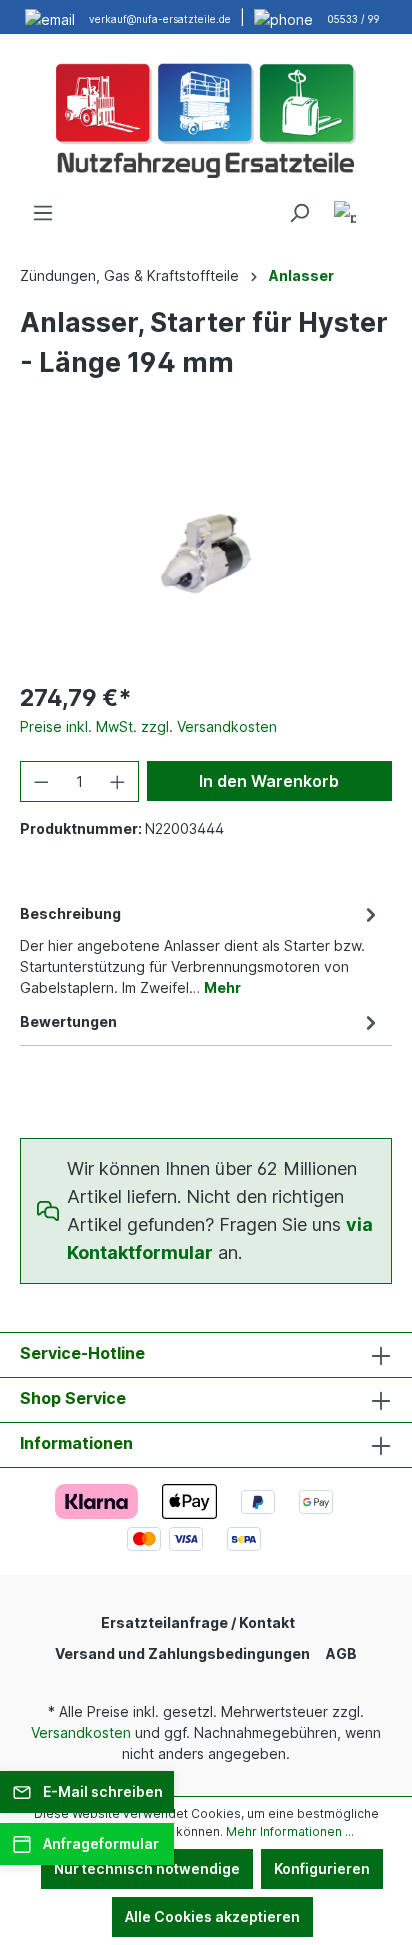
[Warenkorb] (380, 206)
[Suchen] (299, 213)
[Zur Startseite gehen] (206, 118)
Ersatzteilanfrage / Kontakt (198, 1622)
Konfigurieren (322, 1868)
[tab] (201, 949)
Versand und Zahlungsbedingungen (182, 1653)
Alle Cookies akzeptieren (212, 1916)
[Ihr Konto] (345, 215)
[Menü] (43, 213)
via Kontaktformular (220, 1238)
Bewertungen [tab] (68, 1021)
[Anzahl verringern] (41, 781)
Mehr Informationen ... (290, 1831)
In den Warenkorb (269, 781)
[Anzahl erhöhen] (118, 781)
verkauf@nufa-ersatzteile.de (160, 19)
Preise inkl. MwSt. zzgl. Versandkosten (148, 726)
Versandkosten (81, 1732)
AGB (341, 1653)
